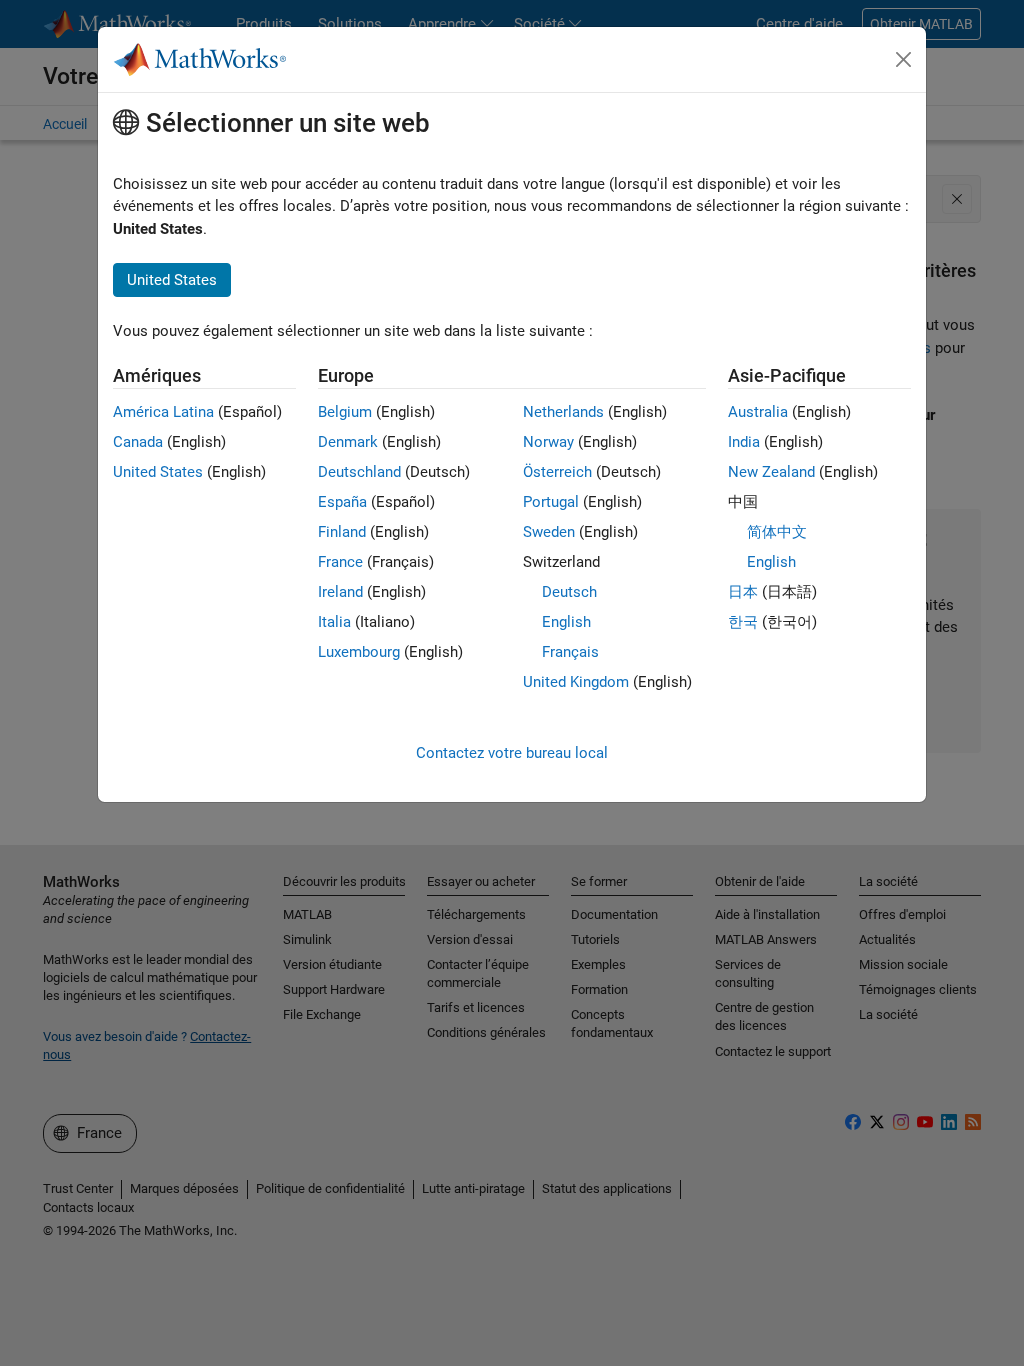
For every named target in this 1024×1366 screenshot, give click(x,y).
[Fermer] (904, 60)
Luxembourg (359, 652)
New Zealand (771, 472)
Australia (758, 412)
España (342, 502)
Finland (342, 532)
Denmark (348, 442)
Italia (334, 622)
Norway (548, 442)
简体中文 (777, 532)
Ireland (340, 592)
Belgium (345, 412)
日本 (743, 592)
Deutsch (569, 592)
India (744, 442)
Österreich (557, 472)
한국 (743, 622)
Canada (138, 442)
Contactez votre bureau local (512, 753)
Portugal (551, 502)
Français (570, 652)
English (566, 622)
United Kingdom (576, 682)
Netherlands (563, 412)
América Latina (163, 412)
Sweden (549, 532)
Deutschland (359, 472)
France (340, 562)
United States (158, 472)
